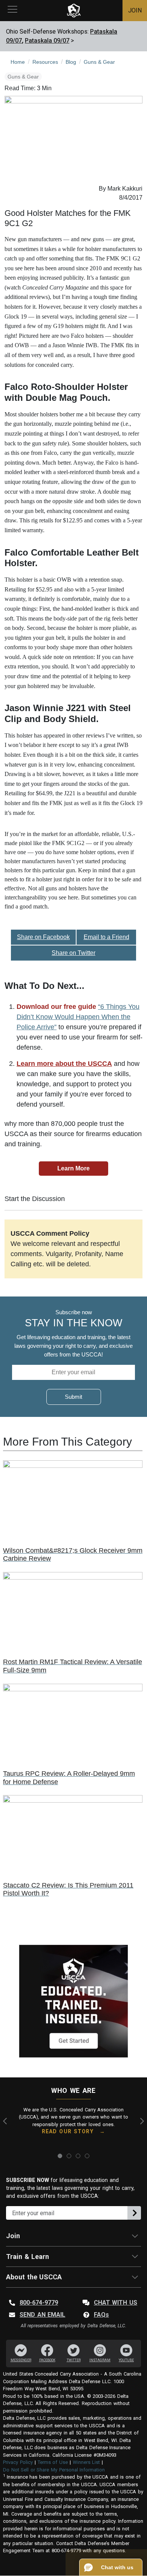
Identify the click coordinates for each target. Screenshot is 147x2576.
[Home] (74, 11)
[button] (111, 2567)
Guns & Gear (23, 77)
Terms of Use (53, 2462)
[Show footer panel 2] (69, 2156)
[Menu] (12, 11)
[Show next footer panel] (141, 2121)
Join (13, 2236)
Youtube (126, 2360)
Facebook (47, 2360)
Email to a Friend (106, 937)
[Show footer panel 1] (60, 2156)
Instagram (100, 2360)
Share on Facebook (43, 937)
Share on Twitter (73, 953)
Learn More (73, 1168)
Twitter (74, 2360)
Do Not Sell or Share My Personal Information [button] (54, 2470)
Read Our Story (68, 2131)
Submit (73, 1397)
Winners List (87, 2462)
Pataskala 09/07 (47, 41)
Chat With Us (116, 2303)
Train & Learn (28, 2257)
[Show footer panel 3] (78, 2156)
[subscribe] (134, 2213)
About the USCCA (34, 2277)
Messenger (21, 2360)
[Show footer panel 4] (87, 2156)
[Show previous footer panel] (6, 2121)
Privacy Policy (18, 2462)
